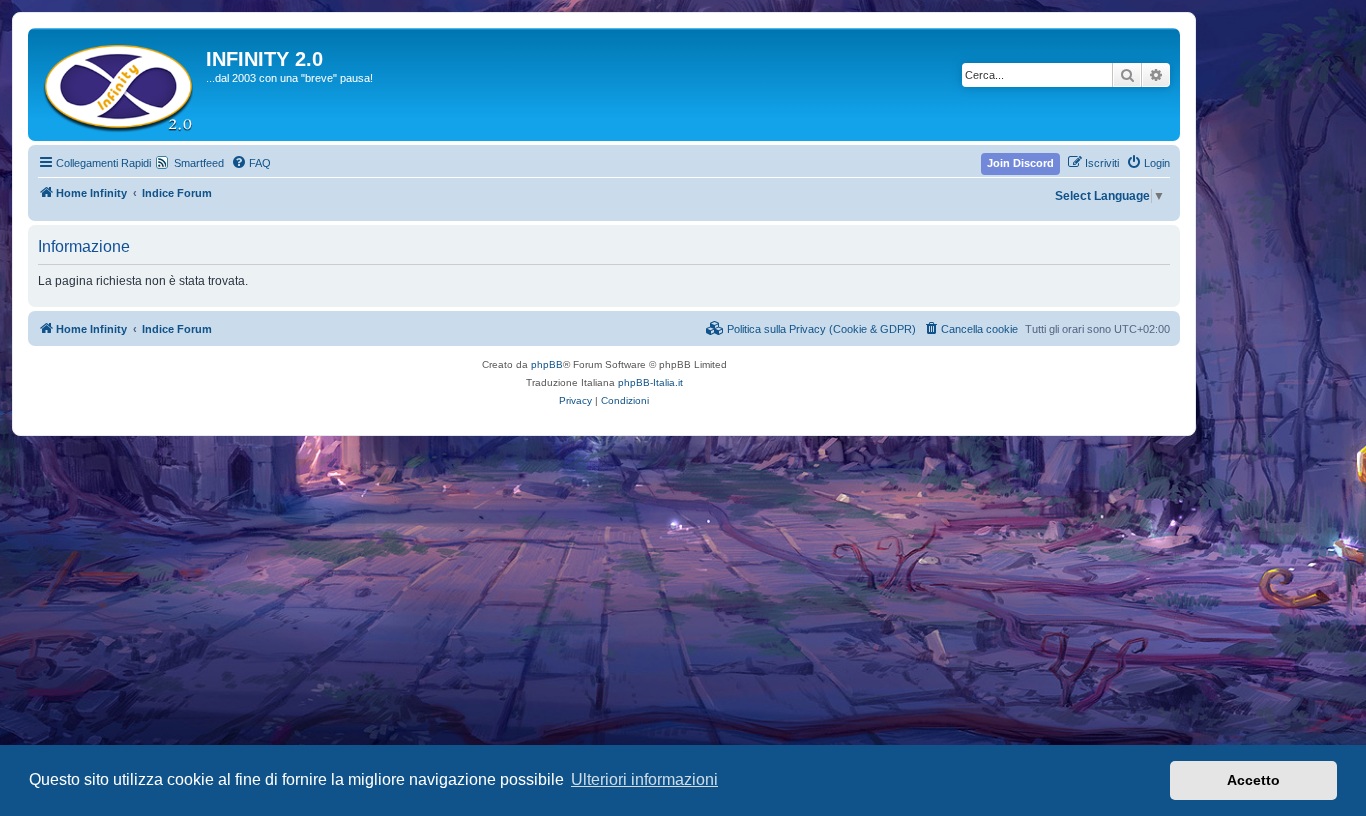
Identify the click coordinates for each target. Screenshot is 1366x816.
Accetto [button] (1253, 780)
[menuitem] (251, 163)
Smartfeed (199, 163)
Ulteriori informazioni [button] (644, 779)
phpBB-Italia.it (650, 382)
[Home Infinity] (119, 84)
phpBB (547, 364)
